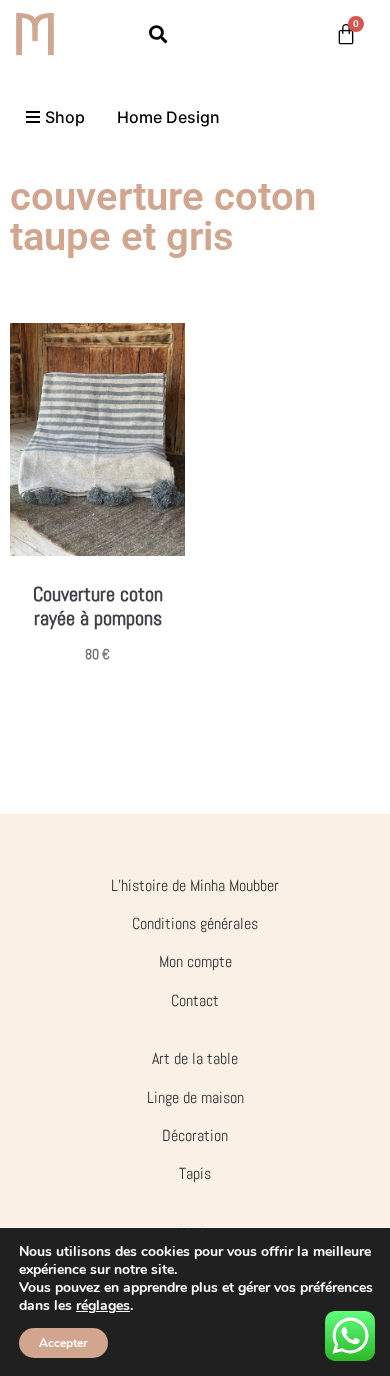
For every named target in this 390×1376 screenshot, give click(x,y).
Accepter (63, 1343)
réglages (103, 1306)
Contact (195, 1000)
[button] (158, 33)
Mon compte (195, 961)
